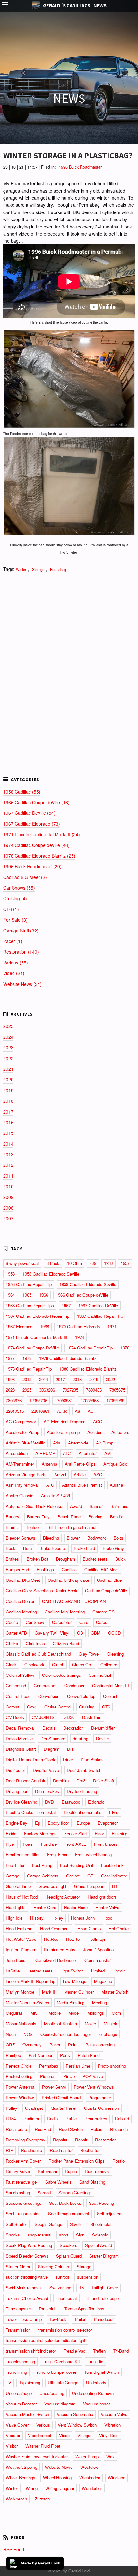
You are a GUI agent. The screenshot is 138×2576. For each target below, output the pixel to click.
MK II (36, 2013)
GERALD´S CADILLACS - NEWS (75, 5)
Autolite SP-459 (56, 1496)
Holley (57, 1918)
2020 (8, 1079)
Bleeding (51, 1538)
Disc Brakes (92, 1760)
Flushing (120, 1833)
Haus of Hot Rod (22, 1897)
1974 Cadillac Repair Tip (90, 1348)
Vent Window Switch (77, 2425)
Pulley (12, 2108)
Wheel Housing (57, 2478)
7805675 (117, 1390)
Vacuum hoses (97, 2404)
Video (64, 2435)
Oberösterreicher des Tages (66, 2034)
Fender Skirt (76, 1833)
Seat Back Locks (65, 2203)
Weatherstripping (22, 2467)
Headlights (16, 1907)
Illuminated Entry (60, 1950)
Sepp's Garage (48, 2224)
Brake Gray (113, 1548)
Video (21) (14, 973)
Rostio (118, 2161)
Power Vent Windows (94, 2087)
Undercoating (52, 2393)
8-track (53, 1263)
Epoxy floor (58, 1823)
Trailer (80, 2319)
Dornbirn (61, 1781)
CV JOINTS (43, 1717)
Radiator (31, 2119)
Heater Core (45, 1907)
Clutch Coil (82, 1664)
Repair (81, 2140)
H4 (115, 1886)
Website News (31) (22, 984)
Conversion (49, 1696)
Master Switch (115, 1992)
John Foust (16, 1960)
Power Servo (54, 2087)
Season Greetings (75, 2192)
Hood (107, 1918)
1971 (112, 1327)
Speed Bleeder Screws (27, 2256)
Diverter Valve (46, 1770)
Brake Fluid (84, 1548)
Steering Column (53, 2266)
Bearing (95, 1517)
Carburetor (62, 1622)
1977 (10, 1358)
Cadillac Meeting (21, 1612)
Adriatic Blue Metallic (26, 1443)
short (64, 2235)
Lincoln (119, 1971)
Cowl (32, 1707)
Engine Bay (17, 1823)
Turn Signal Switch (102, 2372)
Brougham (66, 1559)
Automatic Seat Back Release (34, 1506)
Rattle (71, 2119)
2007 (8, 1218)
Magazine (103, 1981)
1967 (66, 1305)
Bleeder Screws (21, 1538)
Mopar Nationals (21, 2024)
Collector (109, 1664)
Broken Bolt (38, 1559)
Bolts (118, 1538)
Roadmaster (61, 2150)
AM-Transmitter (20, 1464)
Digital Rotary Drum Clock (30, 1760)
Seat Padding (101, 2203)
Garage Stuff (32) (21, 931)
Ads (57, 1443)
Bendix (116, 1517)
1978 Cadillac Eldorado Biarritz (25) (39, 856)
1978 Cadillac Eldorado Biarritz (68, 1358)
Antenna (49, 1464)
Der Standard (53, 1738)
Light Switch (72, 1971)
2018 (8, 1101)
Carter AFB (16, 1633)
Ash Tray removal (22, 1485)
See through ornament (69, 2214)
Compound (16, 1686)
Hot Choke (119, 1928)
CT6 (106, 1707)
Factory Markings (40, 1833)
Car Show (35, 1622)
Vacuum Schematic (75, 2414)
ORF (10, 2045)
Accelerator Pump (22, 1432)
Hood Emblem (19, 1928)
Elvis (114, 1812)
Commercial (100, 1675)
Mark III (49, 1992)
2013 (8, 1154)
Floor (99, 1833)
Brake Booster (53, 1548)
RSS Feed (14, 2549)
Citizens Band (66, 1643)
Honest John (83, 1918)
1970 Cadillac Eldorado (78, 1327)
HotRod (51, 1939)
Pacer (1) (13, 941)
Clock (11, 1664)
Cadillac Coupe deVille (106, 1591)
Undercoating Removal (93, 2393)
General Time (18, 1886)
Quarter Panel (64, 2108)
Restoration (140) (21, 952)
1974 (80, 1337)
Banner (96, 1506)
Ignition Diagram (21, 1950)
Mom (116, 2013)
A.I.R (62, 1411)
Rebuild (122, 2119)
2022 (8, 1058)
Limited (98, 1971)
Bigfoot (33, 1527)
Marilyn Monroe (20, 1992)
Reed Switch (71, 2129)
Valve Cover (17, 2425)
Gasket (73, 1876)
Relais (96, 2129)
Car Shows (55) (19, 888)
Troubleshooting (20, 2361)
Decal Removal (20, 1728)
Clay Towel (89, 1654)
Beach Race (69, 1517)
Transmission (18, 2330)
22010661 (40, 1411)
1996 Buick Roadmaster (80, 167)
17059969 (115, 1400)
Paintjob (13, 2055)
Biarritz (12, 1527)
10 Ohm (74, 1263)
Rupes (71, 2171)
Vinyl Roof (109, 2435)
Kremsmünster (97, 1960)
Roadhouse (31, 2150)
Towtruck (58, 2319)
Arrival (60, 1474)
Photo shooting (112, 2066)
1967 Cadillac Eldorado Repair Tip (38, 1316)
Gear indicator (114, 1876)
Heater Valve (107, 1907)
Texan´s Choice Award (27, 2298)
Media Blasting (71, 2002)
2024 (8, 1037)
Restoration (106, 2140)
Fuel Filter (15, 1865)
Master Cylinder (79, 1992)
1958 (10, 1274)
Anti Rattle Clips (80, 1464)
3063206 (47, 1390)
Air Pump (105, 1443)
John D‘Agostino (98, 1950)
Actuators (120, 1432)
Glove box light (52, 1886)
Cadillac (69, 1569)
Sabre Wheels (58, 2182)
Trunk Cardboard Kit (61, 2361)
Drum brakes (47, 1791)
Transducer (103, 2319)
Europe (83, 1823)
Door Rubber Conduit (26, 1781)
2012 (8, 1165)
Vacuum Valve (114, 2414)
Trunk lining (16, 2372)
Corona (13, 1707)
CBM (96, 1633)
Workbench (16, 2499)
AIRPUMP (45, 1453)
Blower (73, 1538)
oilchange (108, 2034)
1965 (27, 1295)
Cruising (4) (15, 898)
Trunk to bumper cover (56, 2372)
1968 (45, 1327)
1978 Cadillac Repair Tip (29, 1369)
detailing (81, 1738)
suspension (88, 2277)
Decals (49, 1728)
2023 (8, 1047)
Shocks (13, 2235)
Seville (76, 2224)
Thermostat (66, 2298)
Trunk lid (95, 2361)
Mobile (55, 2013)
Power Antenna (20, 2087)
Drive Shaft (104, 1781)
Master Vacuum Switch (27, 2002)
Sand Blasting (92, 2182)
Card (84, 1622)
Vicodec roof (40, 2435)
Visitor (12, 2446)
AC (91, 1411)
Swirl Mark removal (24, 2288)
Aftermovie (78, 1443)
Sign (80, 2235)
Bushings (45, 1569)
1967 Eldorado (19, 1327)
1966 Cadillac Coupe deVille (82, 1295)
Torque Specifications (84, 2309)
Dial (71, 1749)
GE (90, 1876)
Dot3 (81, 1781)
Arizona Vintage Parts (26, 1474)
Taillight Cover (105, 2288)
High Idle (14, 1918)
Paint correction (100, 2045)
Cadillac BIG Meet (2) (25, 877)
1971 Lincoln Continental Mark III (37, 1337)
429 (93, 1263)
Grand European (89, 1886)
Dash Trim (92, 1717)
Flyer (10, 1844)
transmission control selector (65, 2330)
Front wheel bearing (93, 1855)
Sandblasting (18, 2192)
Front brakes (106, 1844)
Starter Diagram (104, 2256)
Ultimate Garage (63, 2383)
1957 (125, 1263)
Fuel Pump (42, 1865)
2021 (8, 1069)
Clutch (58, 1664)
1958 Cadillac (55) (22, 792)
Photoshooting (19, 2076)
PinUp (69, 2076)
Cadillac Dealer (20, 1601)
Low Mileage (75, 1981)
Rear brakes (96, 2119)
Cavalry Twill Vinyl (52, 1633)
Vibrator (13, 2435)
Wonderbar (92, 2488)
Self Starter (16, 2224)
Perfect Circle (19, 2066)
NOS (28, 2034)
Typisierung (30, 2383)
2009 (8, 1197)
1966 (44, 1295)
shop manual (39, 2235)
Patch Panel (89, 2055)
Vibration (112, 2425)
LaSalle (13, 1971)
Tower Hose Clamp (24, 2319)
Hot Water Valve (21, 1939)
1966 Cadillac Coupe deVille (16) (36, 802)
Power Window (20, 2097)
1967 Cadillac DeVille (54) (29, 813)
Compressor (45, 1686)
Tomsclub (47, 2309)
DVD (49, 1802)
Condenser (74, 1686)
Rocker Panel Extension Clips (77, 2161)
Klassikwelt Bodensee (55, 1960)
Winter (21, 569)
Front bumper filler (23, 1855)
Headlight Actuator (63, 1897)
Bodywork (97, 1538)
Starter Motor (18, 2266)
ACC (98, 1422)
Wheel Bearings (21, 2478)
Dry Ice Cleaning (22, 1802)
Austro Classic (20, 1496)
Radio (52, 2119)
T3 (81, 2288)
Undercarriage (19, 2393)
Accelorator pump (63, 1432)
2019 (8, 1090)
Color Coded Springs (61, 1675)
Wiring (32, 2488)
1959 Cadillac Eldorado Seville (88, 1284)
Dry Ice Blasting (82, 1791)
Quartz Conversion (102, 2108)
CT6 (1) (11, 909)
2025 (8, 1026)
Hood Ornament (55, 1928)
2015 (8, 1133)
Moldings (96, 2013)
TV (9, 2383)
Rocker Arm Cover (23, 2161)
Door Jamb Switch (84, 1770)
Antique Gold (115, 1464)
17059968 (90, 1400)
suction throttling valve (27, 2277)
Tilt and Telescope (102, 2298)
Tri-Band (121, 2351)
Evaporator (108, 1823)
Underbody (96, 2383)
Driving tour (17, 1791)
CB (80, 1633)
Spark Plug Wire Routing (29, 2245)
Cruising (87, 1707)
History (37, 1918)
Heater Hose (76, 1907)
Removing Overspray (26, 2140)
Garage (13, 1876)
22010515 (15, 1411)
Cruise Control (58, 1707)
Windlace (116, 2478)
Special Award (99, 2245)
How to (73, 1939)
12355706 (38, 1400)
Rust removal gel (22, 2182)
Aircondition (17, 1453)
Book (11, 1548)
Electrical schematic (82, 1812)
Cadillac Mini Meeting (65, 1612)
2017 (8, 1112)
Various (43, 2425)
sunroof (62, 2277)
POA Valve (93, 2076)
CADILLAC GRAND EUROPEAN (74, 1601)
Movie (90, 2024)
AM (108, 1453)
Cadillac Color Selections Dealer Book (42, 1591)
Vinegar (84, 2435)
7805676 (14, 1400)
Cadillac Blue (109, 1580)
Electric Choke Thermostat (31, 1812)
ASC (98, 1474)
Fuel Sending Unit (77, 1865)
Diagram (52, 1749)
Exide (11, 1833)
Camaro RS (103, 1612)
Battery (13, 1517)
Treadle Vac (74, 2351)
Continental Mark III (111, 1686)
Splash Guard (69, 2256)
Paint (73, 2045)
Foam (28, 1844)
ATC (50, 1485)
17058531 (64, 1400)
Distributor (15, 1770)
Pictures (48, 2076)
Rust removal (97, 2171)
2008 (8, 1208)
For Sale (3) (15, 920)
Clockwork (34, 1664)
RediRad (43, 2129)
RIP (9, 2150)
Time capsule (18, 2309)
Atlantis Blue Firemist (82, 1485)
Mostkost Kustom (60, 2024)
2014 (8, 1144)
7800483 (94, 1390)
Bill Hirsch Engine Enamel (72, 1527)
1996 (10, 1379)
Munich (110, 2024)
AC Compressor (21, 1422)
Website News (59, 2467)
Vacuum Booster (21, 2404)
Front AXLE (75, 1844)
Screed (44, 2192)
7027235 (70, 1390)
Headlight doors (102, 1897)
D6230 (68, 1717)
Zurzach (42, 2499)
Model (74, 2013)
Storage (38, 569)
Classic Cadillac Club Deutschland (38, 1654)
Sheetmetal (101, 2224)
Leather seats (40, 1971)
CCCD (115, 1633)
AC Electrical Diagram (65, 1422)
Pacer (55, 2045)
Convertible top (81, 1696)
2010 (8, 1186)
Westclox (89, 2467)
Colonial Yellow (20, 1675)
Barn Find (119, 1506)
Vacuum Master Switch (27, 2414)
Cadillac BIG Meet (102, 1569)
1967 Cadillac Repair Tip (100, 1316)
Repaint (60, 2140)
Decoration (73, 1728)
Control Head (18, 1696)
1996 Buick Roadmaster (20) (32, 866)
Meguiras (14, 2013)
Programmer (100, 2097)
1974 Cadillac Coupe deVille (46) (36, 845)
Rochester (90, 2150)
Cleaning (115, 1654)
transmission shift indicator (31, 2351)
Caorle (12, 1622)
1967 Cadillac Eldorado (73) (32, 824)
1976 (125, 1348)
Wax (110, 2456)
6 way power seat (22, 1263)
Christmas (35, 1643)
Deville (102, 1738)
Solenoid (100, 2235)
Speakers (69, 2245)
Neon (11, 2034)
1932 (108, 1263)
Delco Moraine (19, 1738)
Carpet (102, 1622)
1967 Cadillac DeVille (98, 1305)
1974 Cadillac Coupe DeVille (32, 1348)
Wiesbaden (90, 2478)
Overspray (32, 2045)
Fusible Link (112, 1865)
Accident (95, 1432)
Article (80, 1474)
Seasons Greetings (24, 2203)
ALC (67, 1453)
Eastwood (71, 1802)
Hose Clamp (89, 1928)
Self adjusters (110, 2214)
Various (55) (16, 963)
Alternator (88, 1453)
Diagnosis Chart (21, 1749)
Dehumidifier (103, 1728)
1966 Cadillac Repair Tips (30, 1305)
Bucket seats (95, 1559)
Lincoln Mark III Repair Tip (30, 1981)
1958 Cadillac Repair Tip (29, 1284)
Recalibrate (16, 2129)
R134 (11, 2119)
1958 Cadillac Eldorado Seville (51, 1274)
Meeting (99, 2002)
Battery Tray (38, 1517)
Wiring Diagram (60, 2488)
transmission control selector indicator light (46, 2340)
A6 (77, 1411)
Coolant (110, 1696)
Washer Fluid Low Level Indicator (37, 2456)
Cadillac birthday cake (69, 1580)
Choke (12, 1643)
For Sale (49, 1844)
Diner (68, 1760)
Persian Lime (78, 2066)
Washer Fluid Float (43, 2446)
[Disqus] (69, 666)
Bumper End (17, 1569)
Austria (116, 1485)
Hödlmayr (96, 1939)
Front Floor (57, 1855)
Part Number (40, 2055)
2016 (8, 1122)
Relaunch (119, 2129)
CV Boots (15, 1717)
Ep (38, 1823)
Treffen (99, 2351)
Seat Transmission (23, 2214)
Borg (27, 1548)
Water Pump (87, 2456)
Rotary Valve (18, 2171)
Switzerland (60, 2288)
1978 (27, 1358)
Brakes (12, 1559)
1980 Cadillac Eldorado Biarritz (88, 1369)
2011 (8, 1176)
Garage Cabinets (43, 1876)
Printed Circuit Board (61, 2097)
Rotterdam (47, 2171)
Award (76, 1506)
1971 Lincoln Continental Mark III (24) (42, 834)
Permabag (58, 569)
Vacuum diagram (60, 2404)
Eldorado (96, 1802)
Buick (121, 1559)
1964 (10, 1295)
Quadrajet (34, 2108)
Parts (65, 2055)
